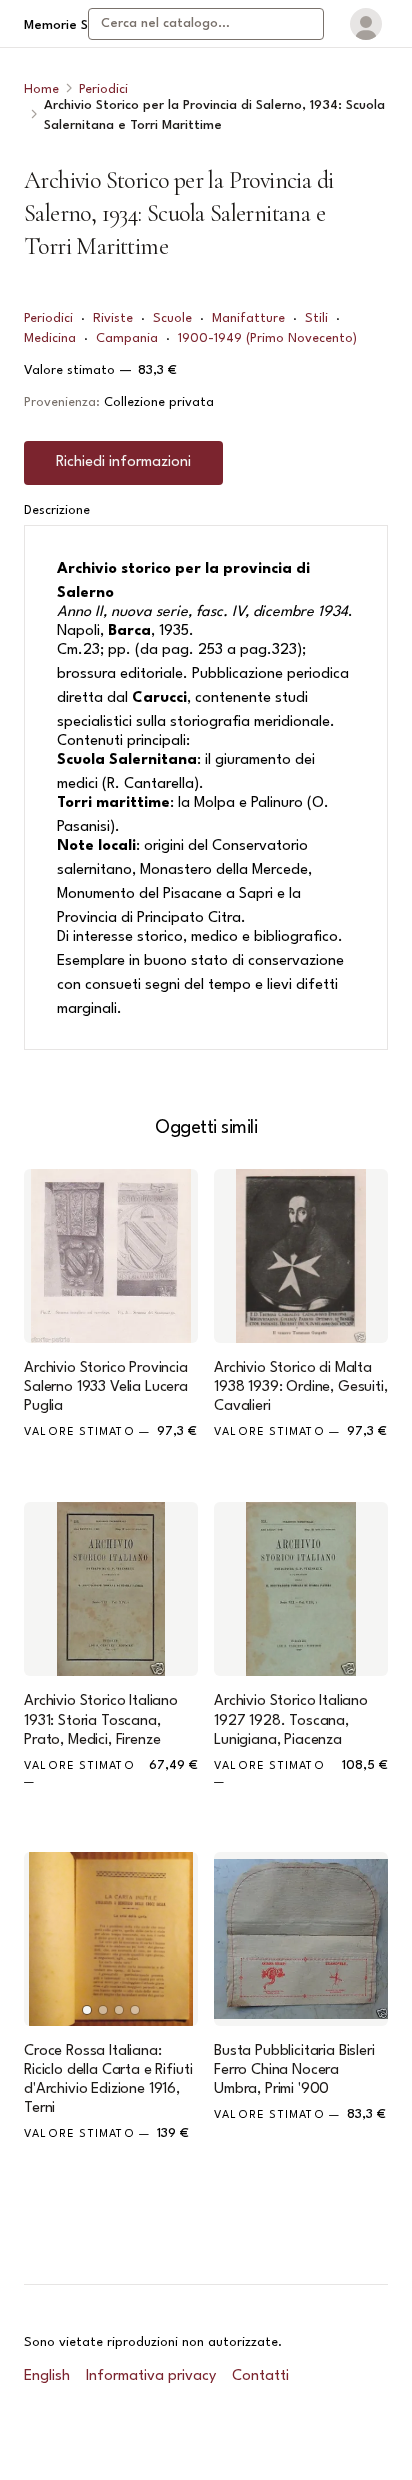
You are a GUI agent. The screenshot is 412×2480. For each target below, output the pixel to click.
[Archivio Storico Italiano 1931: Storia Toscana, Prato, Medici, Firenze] (111, 1589)
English (47, 2376)
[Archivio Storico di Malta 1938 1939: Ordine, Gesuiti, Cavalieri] (301, 1256)
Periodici (103, 89)
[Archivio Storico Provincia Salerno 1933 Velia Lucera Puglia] (111, 1256)
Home (41, 89)
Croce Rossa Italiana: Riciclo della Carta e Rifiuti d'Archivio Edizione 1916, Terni (108, 2080)
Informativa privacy (151, 2376)
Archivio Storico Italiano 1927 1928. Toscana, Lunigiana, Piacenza (291, 1720)
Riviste (113, 318)
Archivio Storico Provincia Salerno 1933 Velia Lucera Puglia (106, 1387)
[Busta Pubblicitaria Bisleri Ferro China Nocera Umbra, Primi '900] (301, 1939)
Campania (127, 338)
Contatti (260, 2376)
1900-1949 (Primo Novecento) (267, 338)
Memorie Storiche (77, 25)
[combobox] (206, 24)
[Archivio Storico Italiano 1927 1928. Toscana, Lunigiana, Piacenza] (301, 1589)
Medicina (50, 338)
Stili (316, 318)
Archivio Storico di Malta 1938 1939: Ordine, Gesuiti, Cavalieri (301, 1387)
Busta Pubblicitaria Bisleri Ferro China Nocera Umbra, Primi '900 (294, 2070)
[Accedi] (366, 24)
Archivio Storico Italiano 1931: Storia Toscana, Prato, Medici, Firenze (101, 1720)
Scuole (172, 318)
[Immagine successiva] (174, 1939)
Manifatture (248, 318)
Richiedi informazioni (123, 462)
